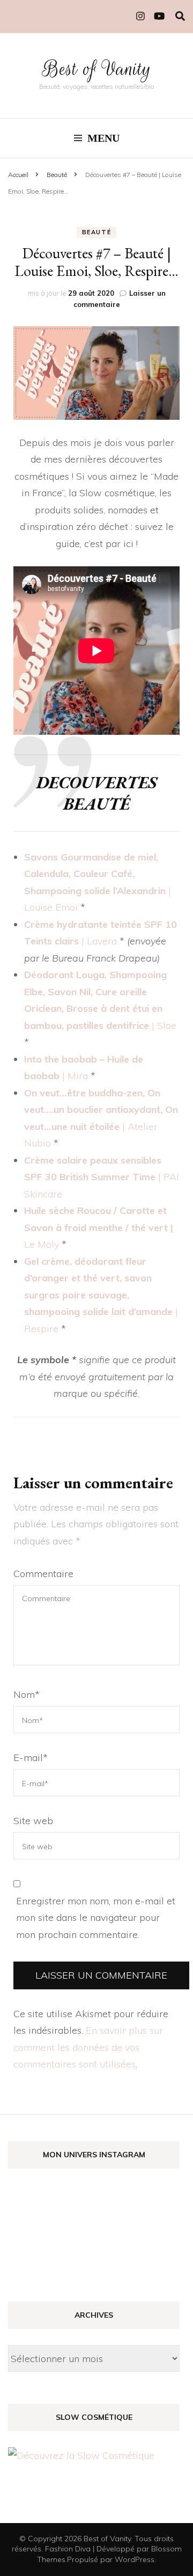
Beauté (97, 232)
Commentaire (43, 1574)
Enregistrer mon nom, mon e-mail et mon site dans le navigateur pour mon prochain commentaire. (96, 1918)
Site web (33, 1821)
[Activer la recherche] (180, 16)
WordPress (135, 2559)
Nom (27, 1694)
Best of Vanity (97, 69)
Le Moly (42, 1244)
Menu (103, 138)
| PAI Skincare (102, 1177)
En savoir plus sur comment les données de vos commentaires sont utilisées (88, 2047)
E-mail (31, 1758)
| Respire (101, 1295)
